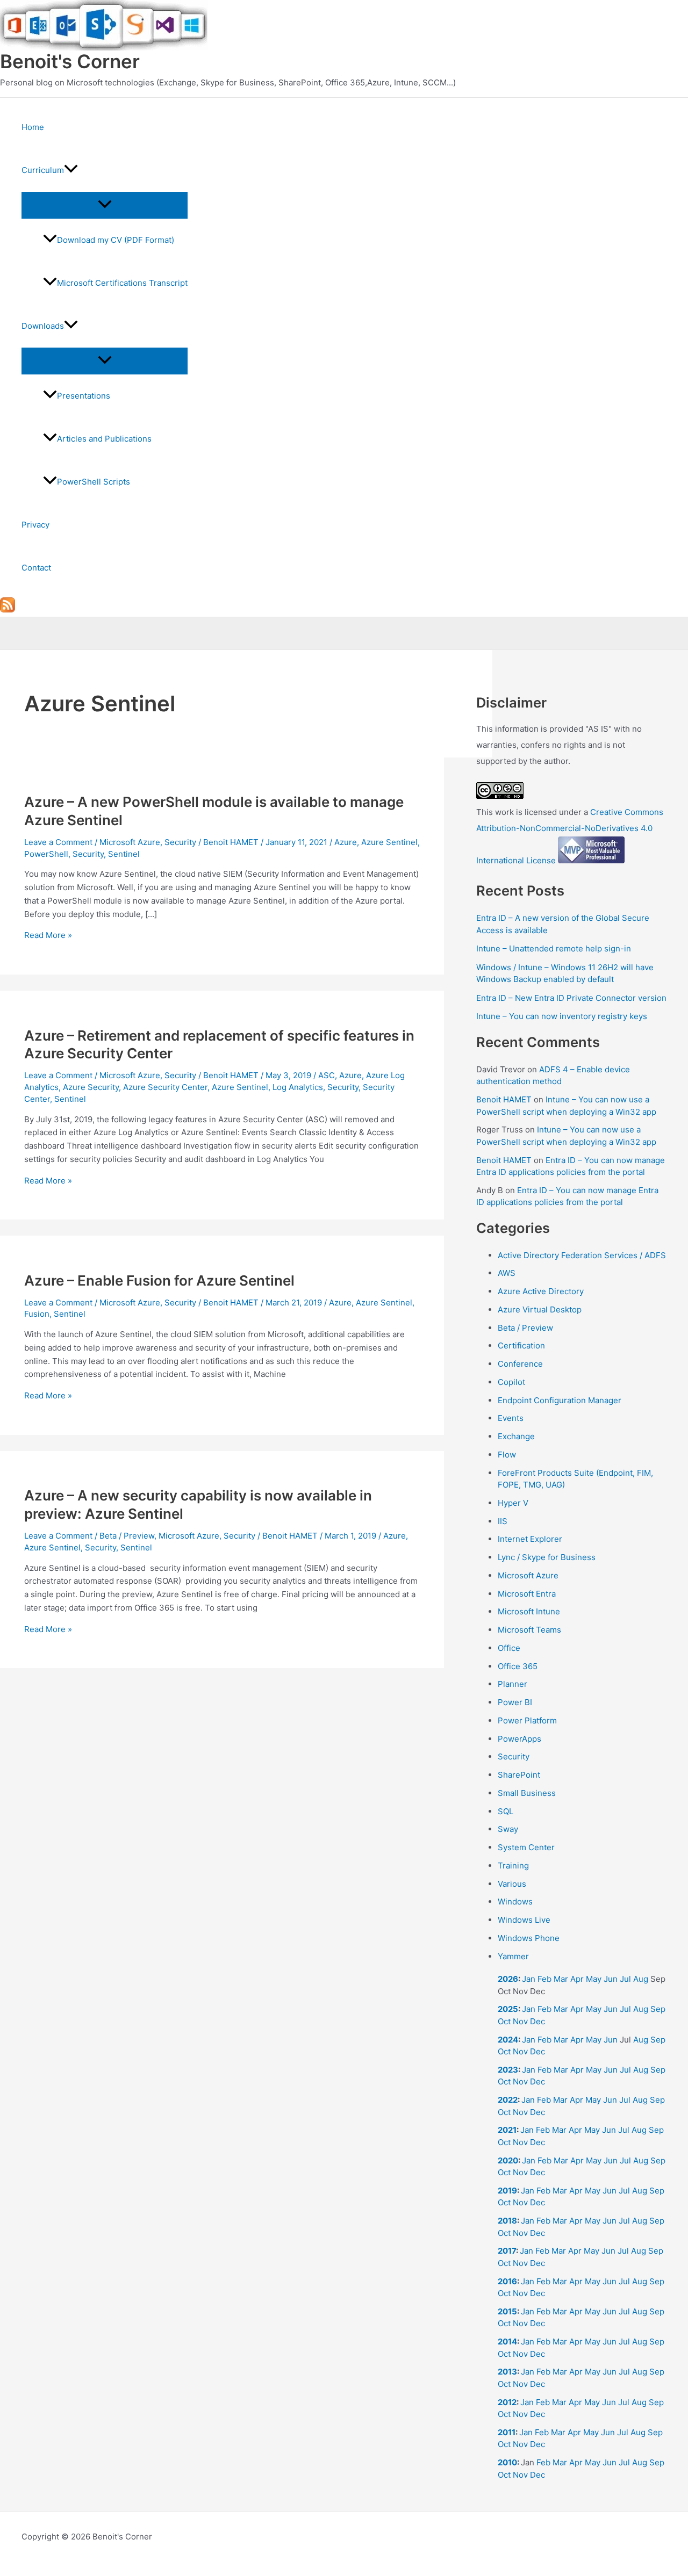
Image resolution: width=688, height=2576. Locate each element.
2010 (507, 2462)
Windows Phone (529, 1938)
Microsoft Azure (130, 842)
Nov (520, 2021)
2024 (508, 2040)
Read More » (48, 935)
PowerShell (46, 854)
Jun (611, 1979)
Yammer (513, 1956)
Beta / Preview (127, 1536)
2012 (507, 2402)
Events (511, 1418)
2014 (507, 2342)
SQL (506, 1811)
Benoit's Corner (70, 61)
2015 (507, 2311)
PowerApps (519, 1739)
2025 (508, 2009)
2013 (507, 2372)
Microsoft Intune (529, 1611)
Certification (521, 1345)
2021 (507, 2130)
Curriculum (43, 170)
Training (513, 1866)
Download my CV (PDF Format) (116, 240)
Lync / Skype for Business (547, 1557)
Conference (520, 1364)
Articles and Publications (104, 439)
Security (180, 842)
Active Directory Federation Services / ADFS (582, 1255)
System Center (526, 1847)
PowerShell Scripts (94, 482)
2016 (507, 2281)
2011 (507, 2432)
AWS (507, 1273)
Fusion (37, 1314)
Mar (561, 1979)
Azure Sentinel (389, 842)
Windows (515, 1902)
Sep (658, 2009)
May (594, 1979)
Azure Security (91, 1087)
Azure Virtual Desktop (540, 1309)
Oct (504, 2021)
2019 (507, 2191)
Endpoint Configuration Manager (560, 1400)
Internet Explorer (530, 1539)
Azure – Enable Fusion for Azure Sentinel (159, 1280)
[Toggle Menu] (105, 205)
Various (512, 1884)
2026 (508, 1979)
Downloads (43, 326)
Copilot (511, 1382)
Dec (537, 2021)
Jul (625, 1979)
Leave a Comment (58, 842)
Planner (513, 1684)
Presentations (84, 396)
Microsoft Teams (529, 1630)
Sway (508, 1829)
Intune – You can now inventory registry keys (562, 1016)
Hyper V (513, 1503)
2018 (507, 2221)
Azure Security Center (165, 1087)
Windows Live (524, 1920)
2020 (508, 2160)
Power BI (515, 1702)
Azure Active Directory (541, 1291)
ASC (327, 1075)
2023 (508, 2070)
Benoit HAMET (504, 1099)
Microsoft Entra (527, 1594)
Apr (577, 1979)
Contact (36, 568)
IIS (503, 1521)
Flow (507, 1455)
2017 (507, 2251)
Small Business (527, 1793)
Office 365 (518, 1666)
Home (33, 127)
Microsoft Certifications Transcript (122, 283)
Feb (544, 1979)
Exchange (516, 1436)
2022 (508, 2100)
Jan (529, 1979)
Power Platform (527, 1720)
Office (509, 1648)
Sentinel (124, 854)
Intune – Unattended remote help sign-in (554, 948)
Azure (346, 842)
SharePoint (519, 1775)
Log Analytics (298, 1087)
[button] (71, 170)
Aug (641, 1979)
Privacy (35, 525)
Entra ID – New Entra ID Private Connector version (571, 998)
